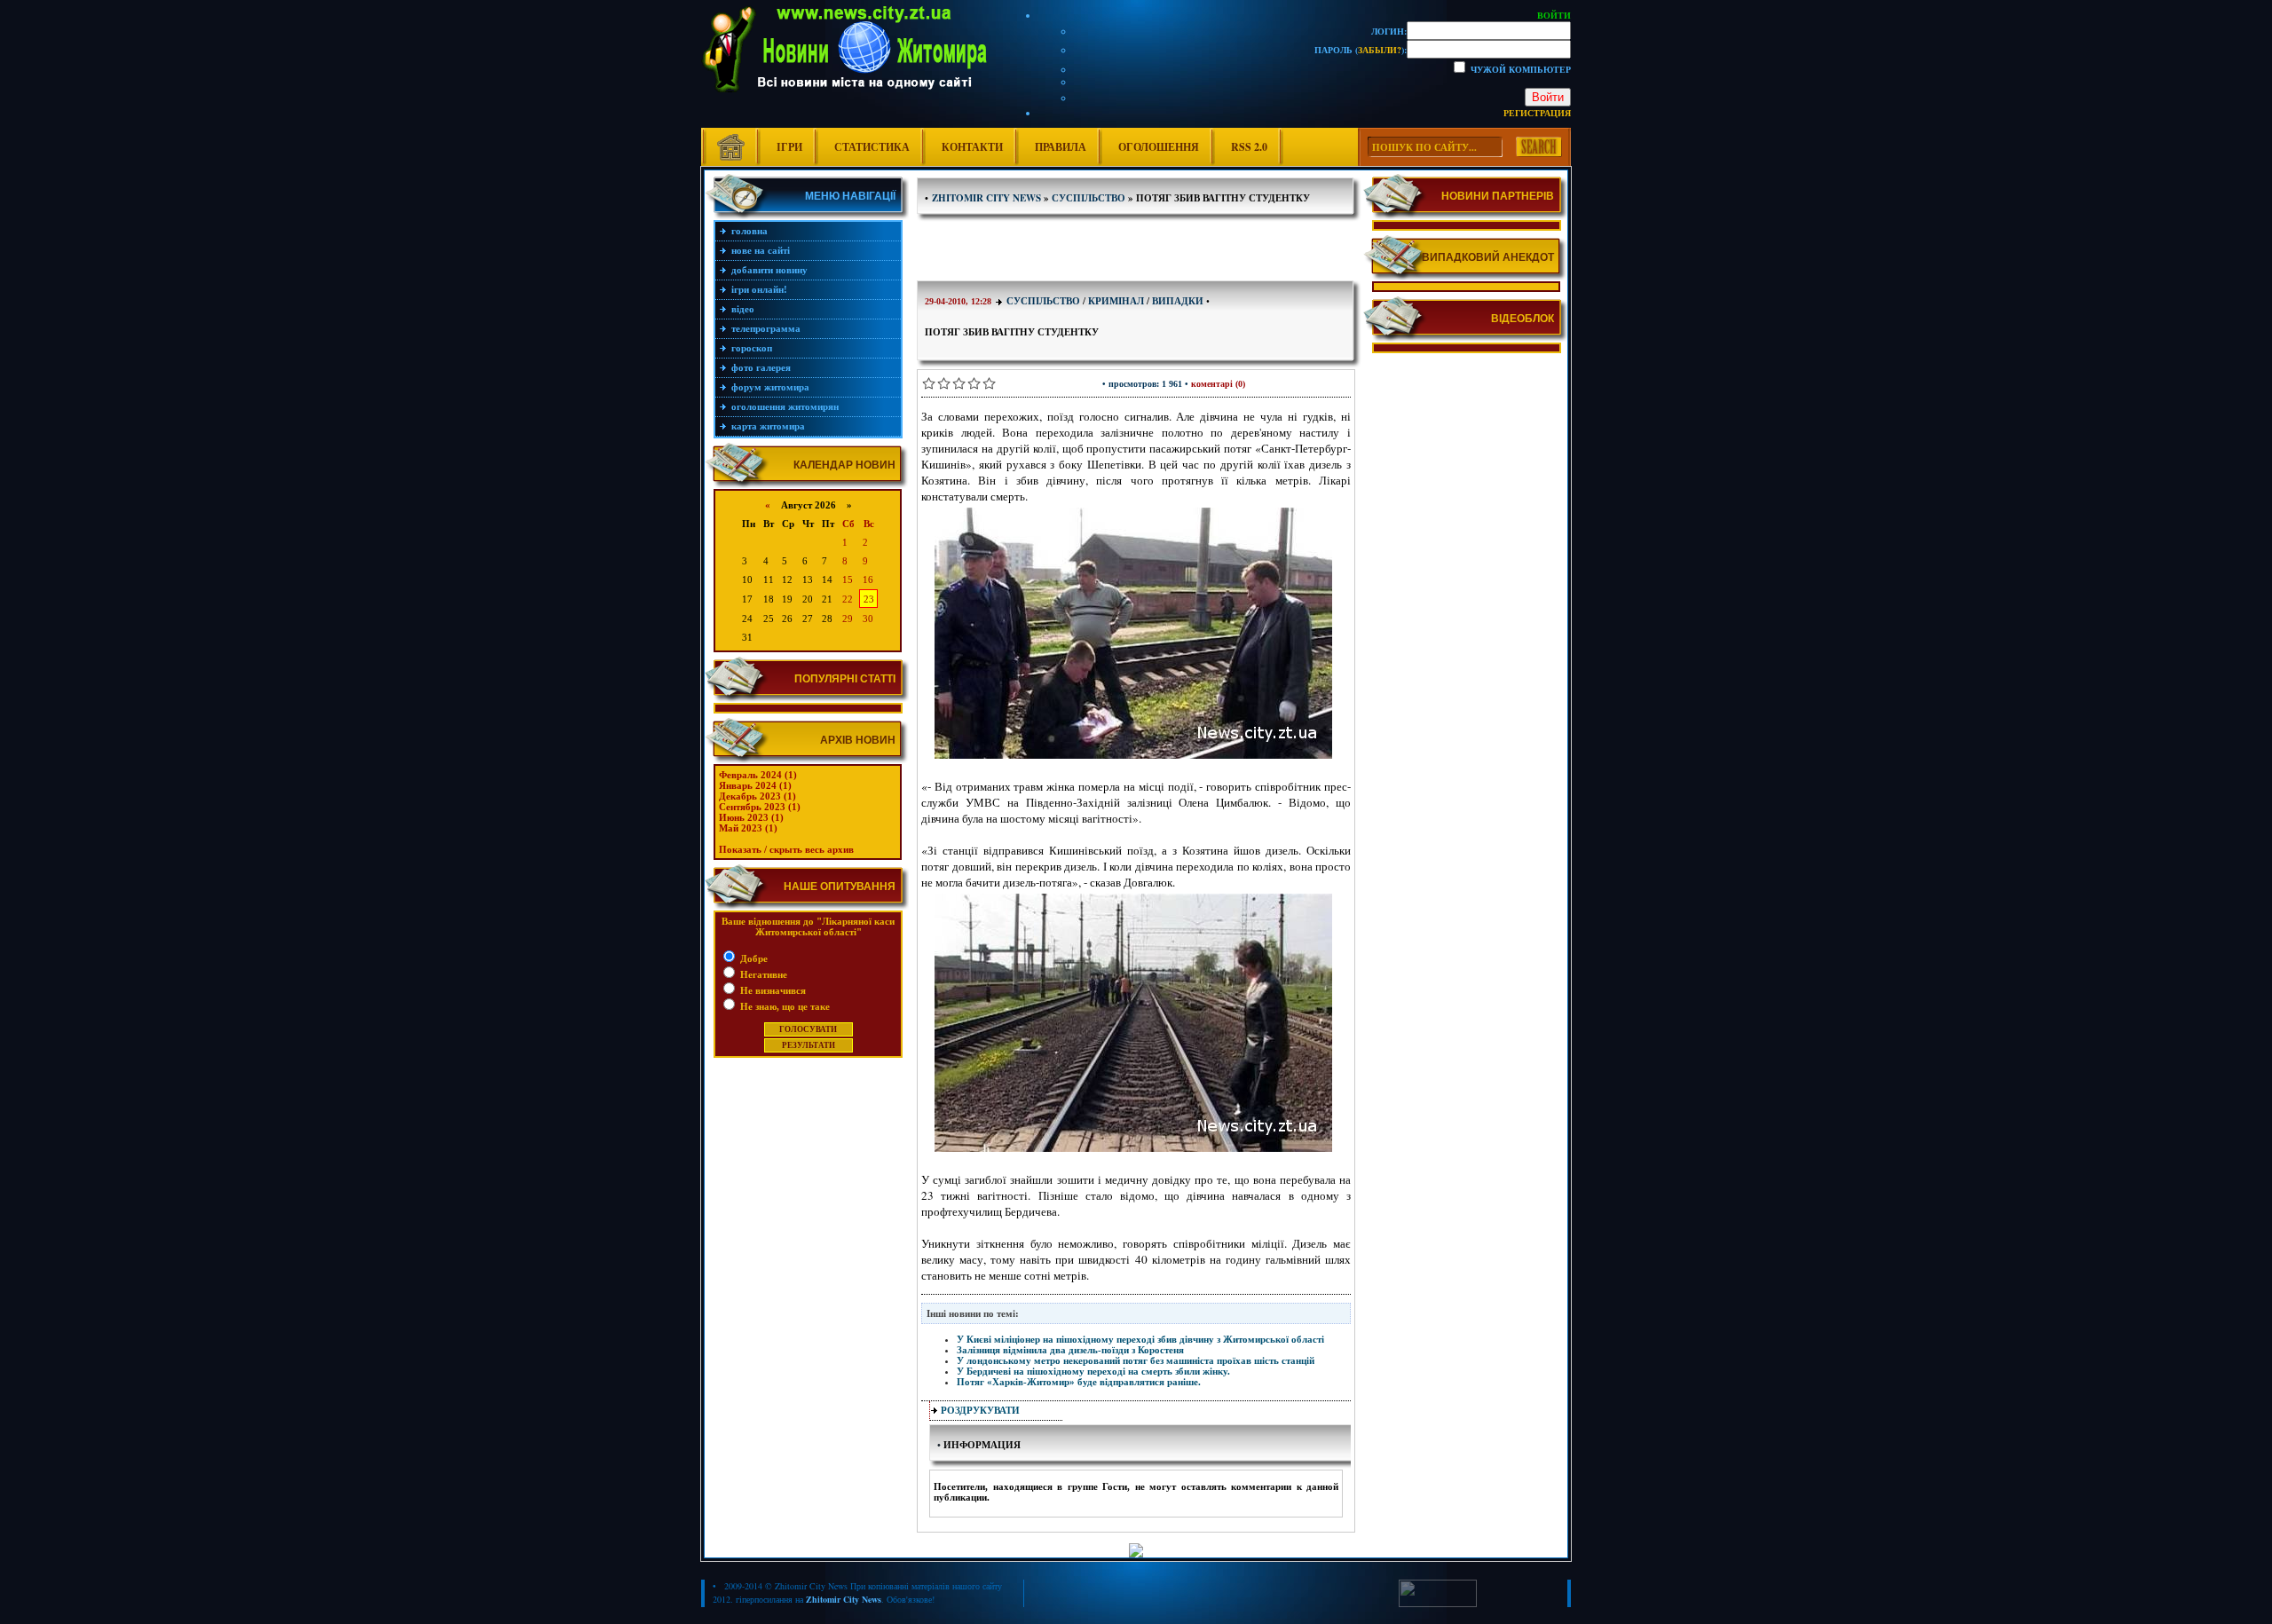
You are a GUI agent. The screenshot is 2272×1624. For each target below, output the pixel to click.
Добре (753, 958)
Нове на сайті (761, 250)
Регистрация (1537, 113)
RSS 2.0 (1249, 147)
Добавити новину (769, 270)
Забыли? (1380, 50)
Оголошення (1159, 147)
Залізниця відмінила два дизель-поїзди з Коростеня (1070, 1350)
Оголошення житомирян (785, 406)
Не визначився (772, 990)
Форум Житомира (770, 387)
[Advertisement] (1136, 249)
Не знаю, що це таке (784, 1006)
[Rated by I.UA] (1438, 1604)
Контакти (972, 147)
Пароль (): (1361, 50)
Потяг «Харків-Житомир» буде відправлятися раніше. (1079, 1382)
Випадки (1178, 301)
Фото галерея (761, 367)
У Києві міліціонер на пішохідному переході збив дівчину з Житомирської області (1140, 1339)
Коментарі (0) (1218, 384)
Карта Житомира (768, 426)
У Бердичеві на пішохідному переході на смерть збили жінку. (1093, 1371)
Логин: (1389, 31)
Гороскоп (752, 348)
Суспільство (1043, 301)
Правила (1061, 147)
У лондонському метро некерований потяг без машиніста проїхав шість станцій (1136, 1360)
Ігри (789, 147)
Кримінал (1116, 301)
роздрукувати (980, 1410)
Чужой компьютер (1519, 69)
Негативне (762, 974)
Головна (749, 231)
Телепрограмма (766, 328)
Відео (743, 309)
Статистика (872, 147)
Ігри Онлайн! (759, 289)
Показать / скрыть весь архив (786, 849)
